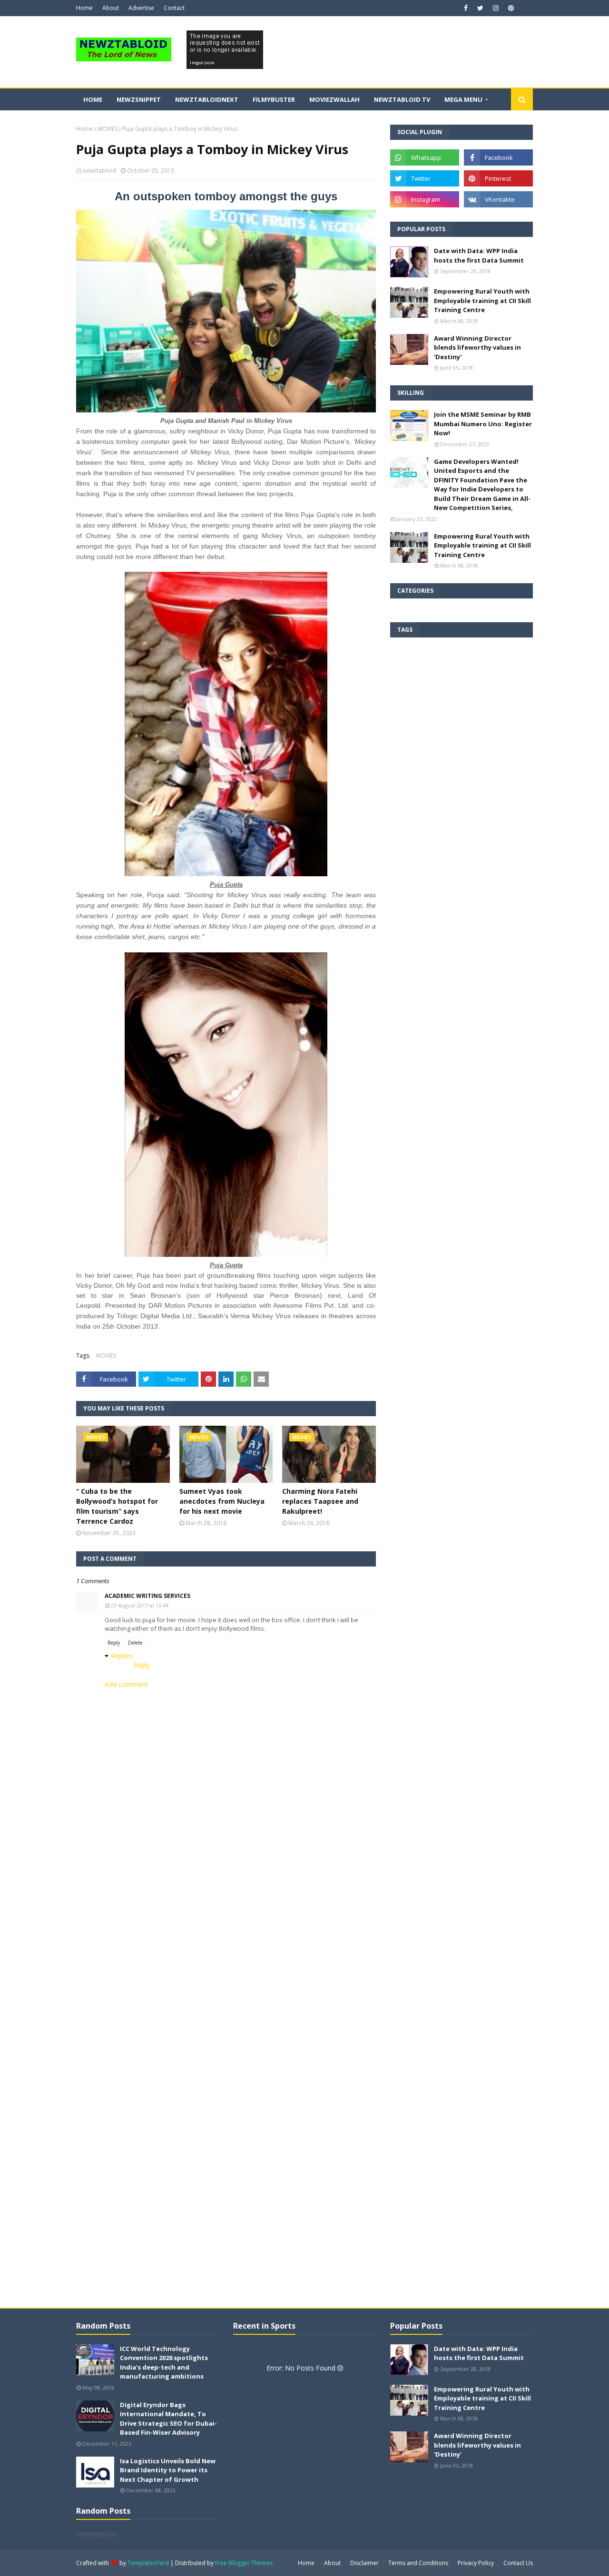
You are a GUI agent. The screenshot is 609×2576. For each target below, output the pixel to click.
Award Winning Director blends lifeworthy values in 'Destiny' (477, 348)
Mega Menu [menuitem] (463, 99)
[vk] (498, 199)
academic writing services (147, 1596)
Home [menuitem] (93, 99)
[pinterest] (510, 8)
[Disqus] (226, 1941)
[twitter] (480, 8)
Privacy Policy (476, 2563)
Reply (114, 1643)
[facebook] (466, 8)
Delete (135, 1643)
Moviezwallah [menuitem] (334, 99)
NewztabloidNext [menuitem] (207, 99)
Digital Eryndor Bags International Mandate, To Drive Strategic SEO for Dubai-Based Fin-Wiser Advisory (168, 2419)
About (111, 8)
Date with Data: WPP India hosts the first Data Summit (479, 255)
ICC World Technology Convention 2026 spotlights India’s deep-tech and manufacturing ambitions (164, 2363)
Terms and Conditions (418, 2563)
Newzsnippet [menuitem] (139, 99)
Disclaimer (364, 2563)
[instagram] (496, 8)
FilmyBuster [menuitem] (274, 99)
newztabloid (99, 171)
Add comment (127, 1684)
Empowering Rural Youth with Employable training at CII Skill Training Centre (482, 300)
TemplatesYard (148, 2563)
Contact (174, 8)
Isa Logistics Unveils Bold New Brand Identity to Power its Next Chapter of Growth (168, 2470)
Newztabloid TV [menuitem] (402, 99)
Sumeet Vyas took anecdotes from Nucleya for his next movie (222, 1501)
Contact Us (518, 2563)
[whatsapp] (425, 157)
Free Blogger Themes (244, 2563)
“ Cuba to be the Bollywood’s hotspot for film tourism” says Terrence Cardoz (117, 1506)
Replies (122, 1656)
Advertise (141, 8)
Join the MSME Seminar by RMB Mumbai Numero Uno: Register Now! (483, 424)
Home (84, 8)
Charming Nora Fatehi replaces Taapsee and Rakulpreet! (320, 1501)
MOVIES (108, 129)
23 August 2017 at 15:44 (140, 1605)
